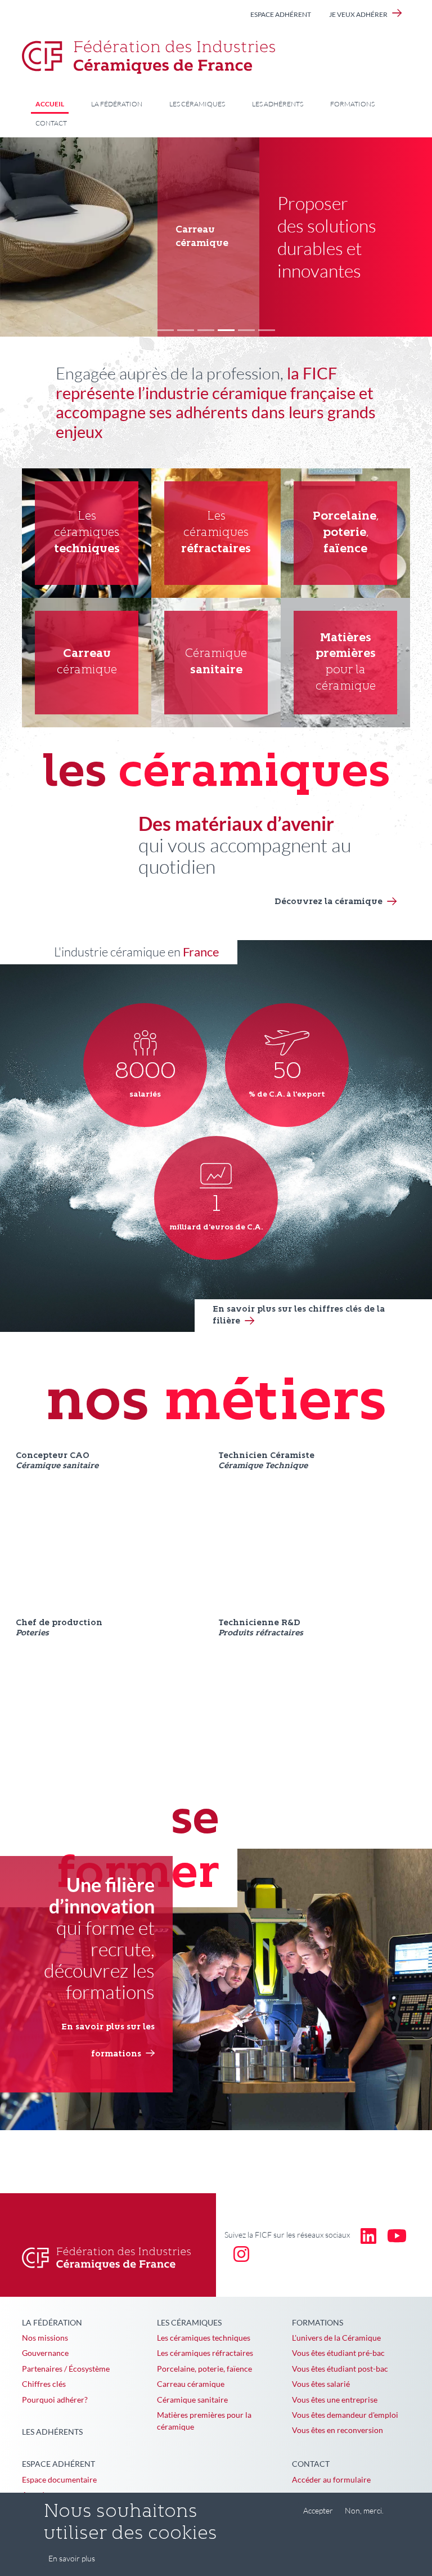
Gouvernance (45, 2353)
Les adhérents (278, 104)
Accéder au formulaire (331, 2479)
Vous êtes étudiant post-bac (340, 2369)
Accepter (318, 2510)
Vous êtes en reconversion (337, 2430)
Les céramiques (197, 104)
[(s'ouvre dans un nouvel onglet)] (368, 2235)
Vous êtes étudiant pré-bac (338, 2353)
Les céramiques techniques (204, 2338)
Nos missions (45, 2338)
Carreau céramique (191, 2384)
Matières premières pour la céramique (204, 2421)
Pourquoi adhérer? (55, 2400)
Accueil (50, 104)
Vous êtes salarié (321, 2384)
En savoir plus (72, 2558)
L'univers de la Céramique (336, 2338)
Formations (352, 104)
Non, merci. (364, 2510)
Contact (51, 123)
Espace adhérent (281, 14)
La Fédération (117, 104)
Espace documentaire (59, 2479)
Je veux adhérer (358, 14)
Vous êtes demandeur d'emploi (345, 2415)
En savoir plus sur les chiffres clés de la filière (299, 1316)
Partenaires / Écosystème (66, 2369)
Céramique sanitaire (192, 2400)
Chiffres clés (44, 2384)
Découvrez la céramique (328, 902)
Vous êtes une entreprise (335, 2400)
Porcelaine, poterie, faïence (204, 2369)
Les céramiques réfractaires (205, 2353)
